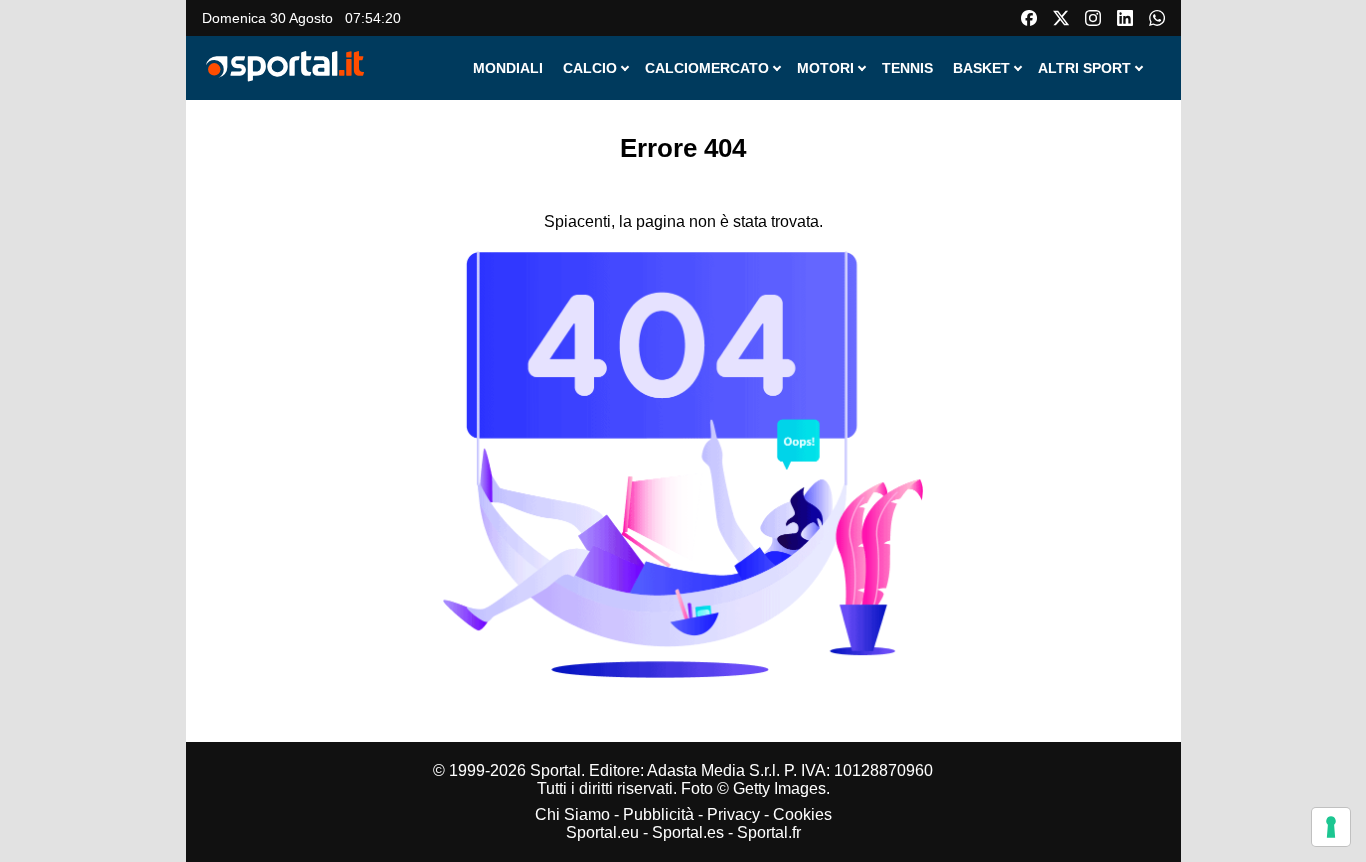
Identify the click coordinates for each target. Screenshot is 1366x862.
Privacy (733, 814)
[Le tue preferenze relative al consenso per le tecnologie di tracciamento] (1331, 827)
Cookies (802, 814)
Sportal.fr (769, 832)
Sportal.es (688, 832)
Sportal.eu (602, 832)
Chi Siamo (572, 814)
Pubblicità (658, 814)
